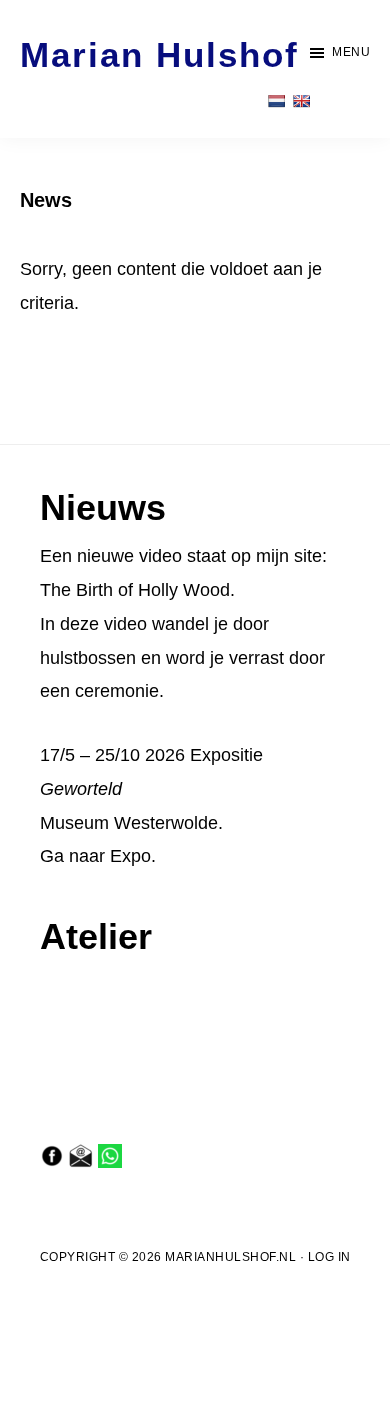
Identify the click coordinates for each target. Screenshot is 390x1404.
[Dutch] (276, 101)
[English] (301, 101)
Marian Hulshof (159, 54)
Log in (329, 1257)
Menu (351, 52)
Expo (130, 856)
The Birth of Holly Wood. (137, 590)
